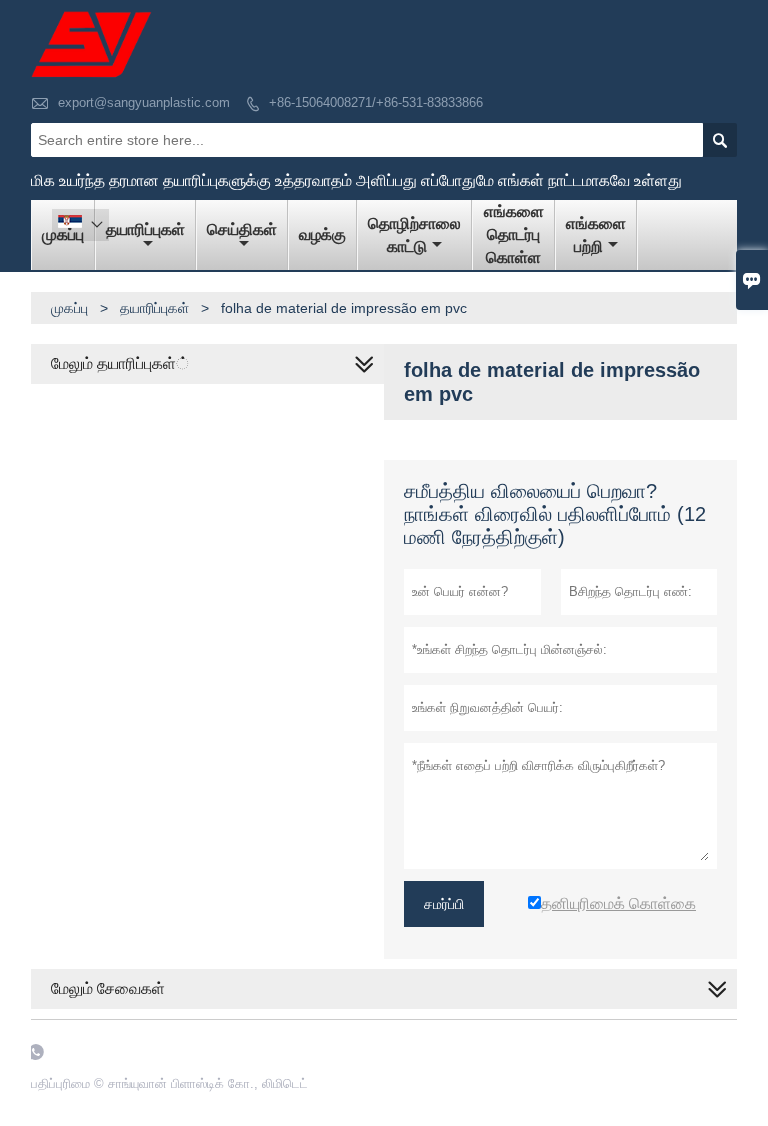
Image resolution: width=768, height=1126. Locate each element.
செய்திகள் (242, 229)
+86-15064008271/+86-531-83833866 (376, 102)
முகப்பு (69, 308)
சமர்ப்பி (444, 904)
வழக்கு (322, 234)
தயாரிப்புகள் (145, 229)
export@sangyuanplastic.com (144, 102)
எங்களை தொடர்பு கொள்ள (514, 234)
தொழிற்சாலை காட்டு (414, 235)
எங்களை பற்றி (596, 235)
